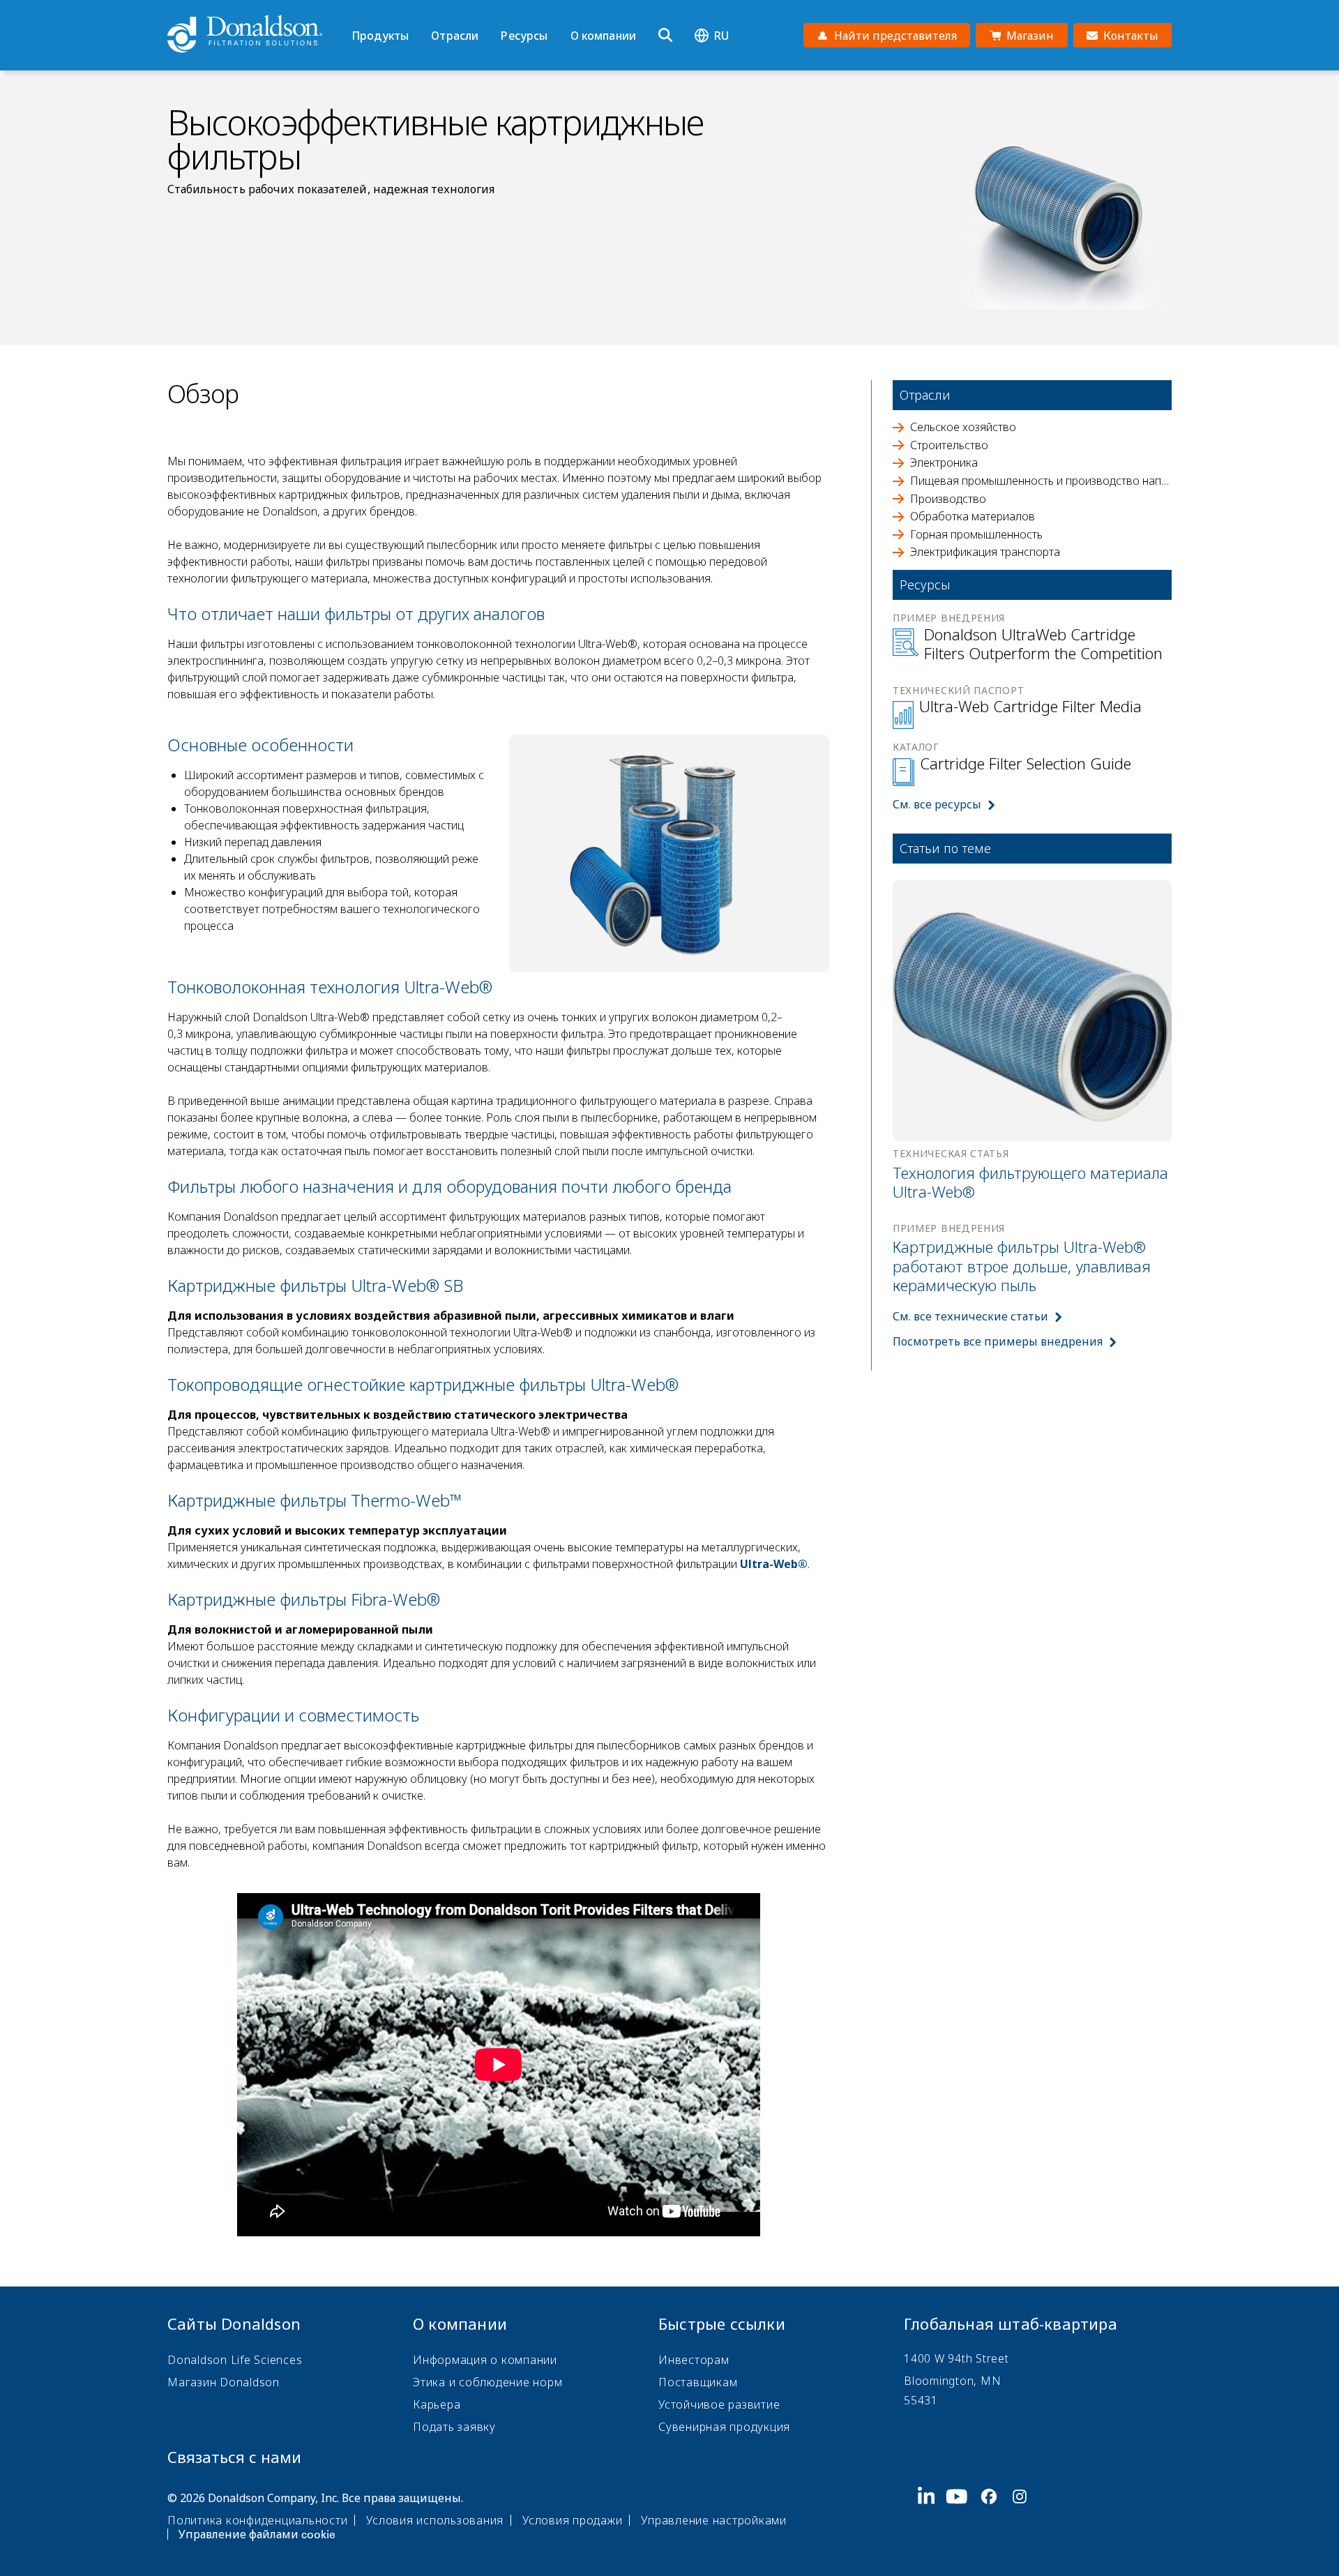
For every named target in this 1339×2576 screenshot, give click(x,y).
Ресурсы (524, 36)
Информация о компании (485, 2360)
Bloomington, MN (952, 2381)
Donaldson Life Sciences (235, 2360)
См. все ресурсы (937, 804)
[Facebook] (994, 2515)
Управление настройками (714, 2520)
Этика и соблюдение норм (487, 2382)
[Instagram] (1025, 2515)
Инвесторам (694, 2360)
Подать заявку (454, 2427)
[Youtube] (962, 2515)
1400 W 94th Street (956, 2358)
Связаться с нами (234, 2457)
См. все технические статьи (970, 1316)
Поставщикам (698, 2382)
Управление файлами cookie (257, 2534)
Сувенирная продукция (724, 2427)
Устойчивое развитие (719, 2404)
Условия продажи (572, 2520)
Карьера (437, 2404)
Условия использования (435, 2520)
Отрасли (455, 36)
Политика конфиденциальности (257, 2520)
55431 (921, 2400)
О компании (604, 36)
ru (721, 36)
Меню (356, 12)
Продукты (380, 36)
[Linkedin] (932, 2515)
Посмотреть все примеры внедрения (998, 1341)
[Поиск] (665, 36)
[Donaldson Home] (254, 35)
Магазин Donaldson (224, 2382)
